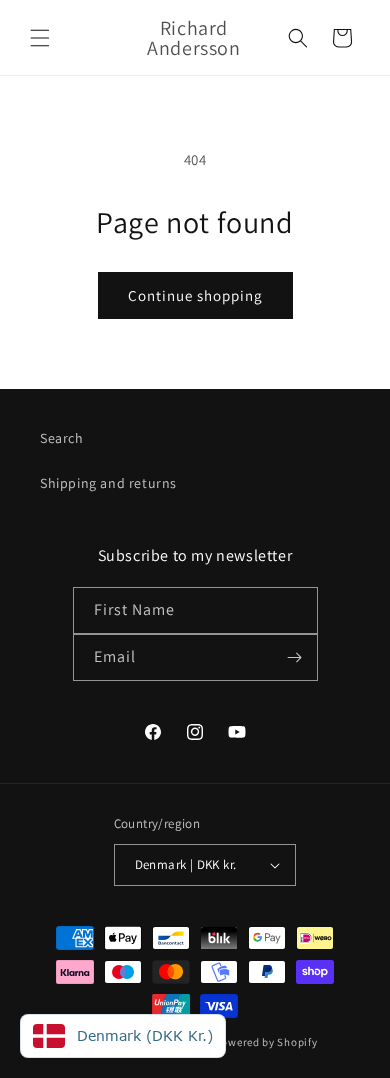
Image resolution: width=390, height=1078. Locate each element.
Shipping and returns (108, 483)
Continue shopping (195, 295)
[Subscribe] (295, 657)
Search (62, 438)
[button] (40, 38)
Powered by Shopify (266, 1042)
